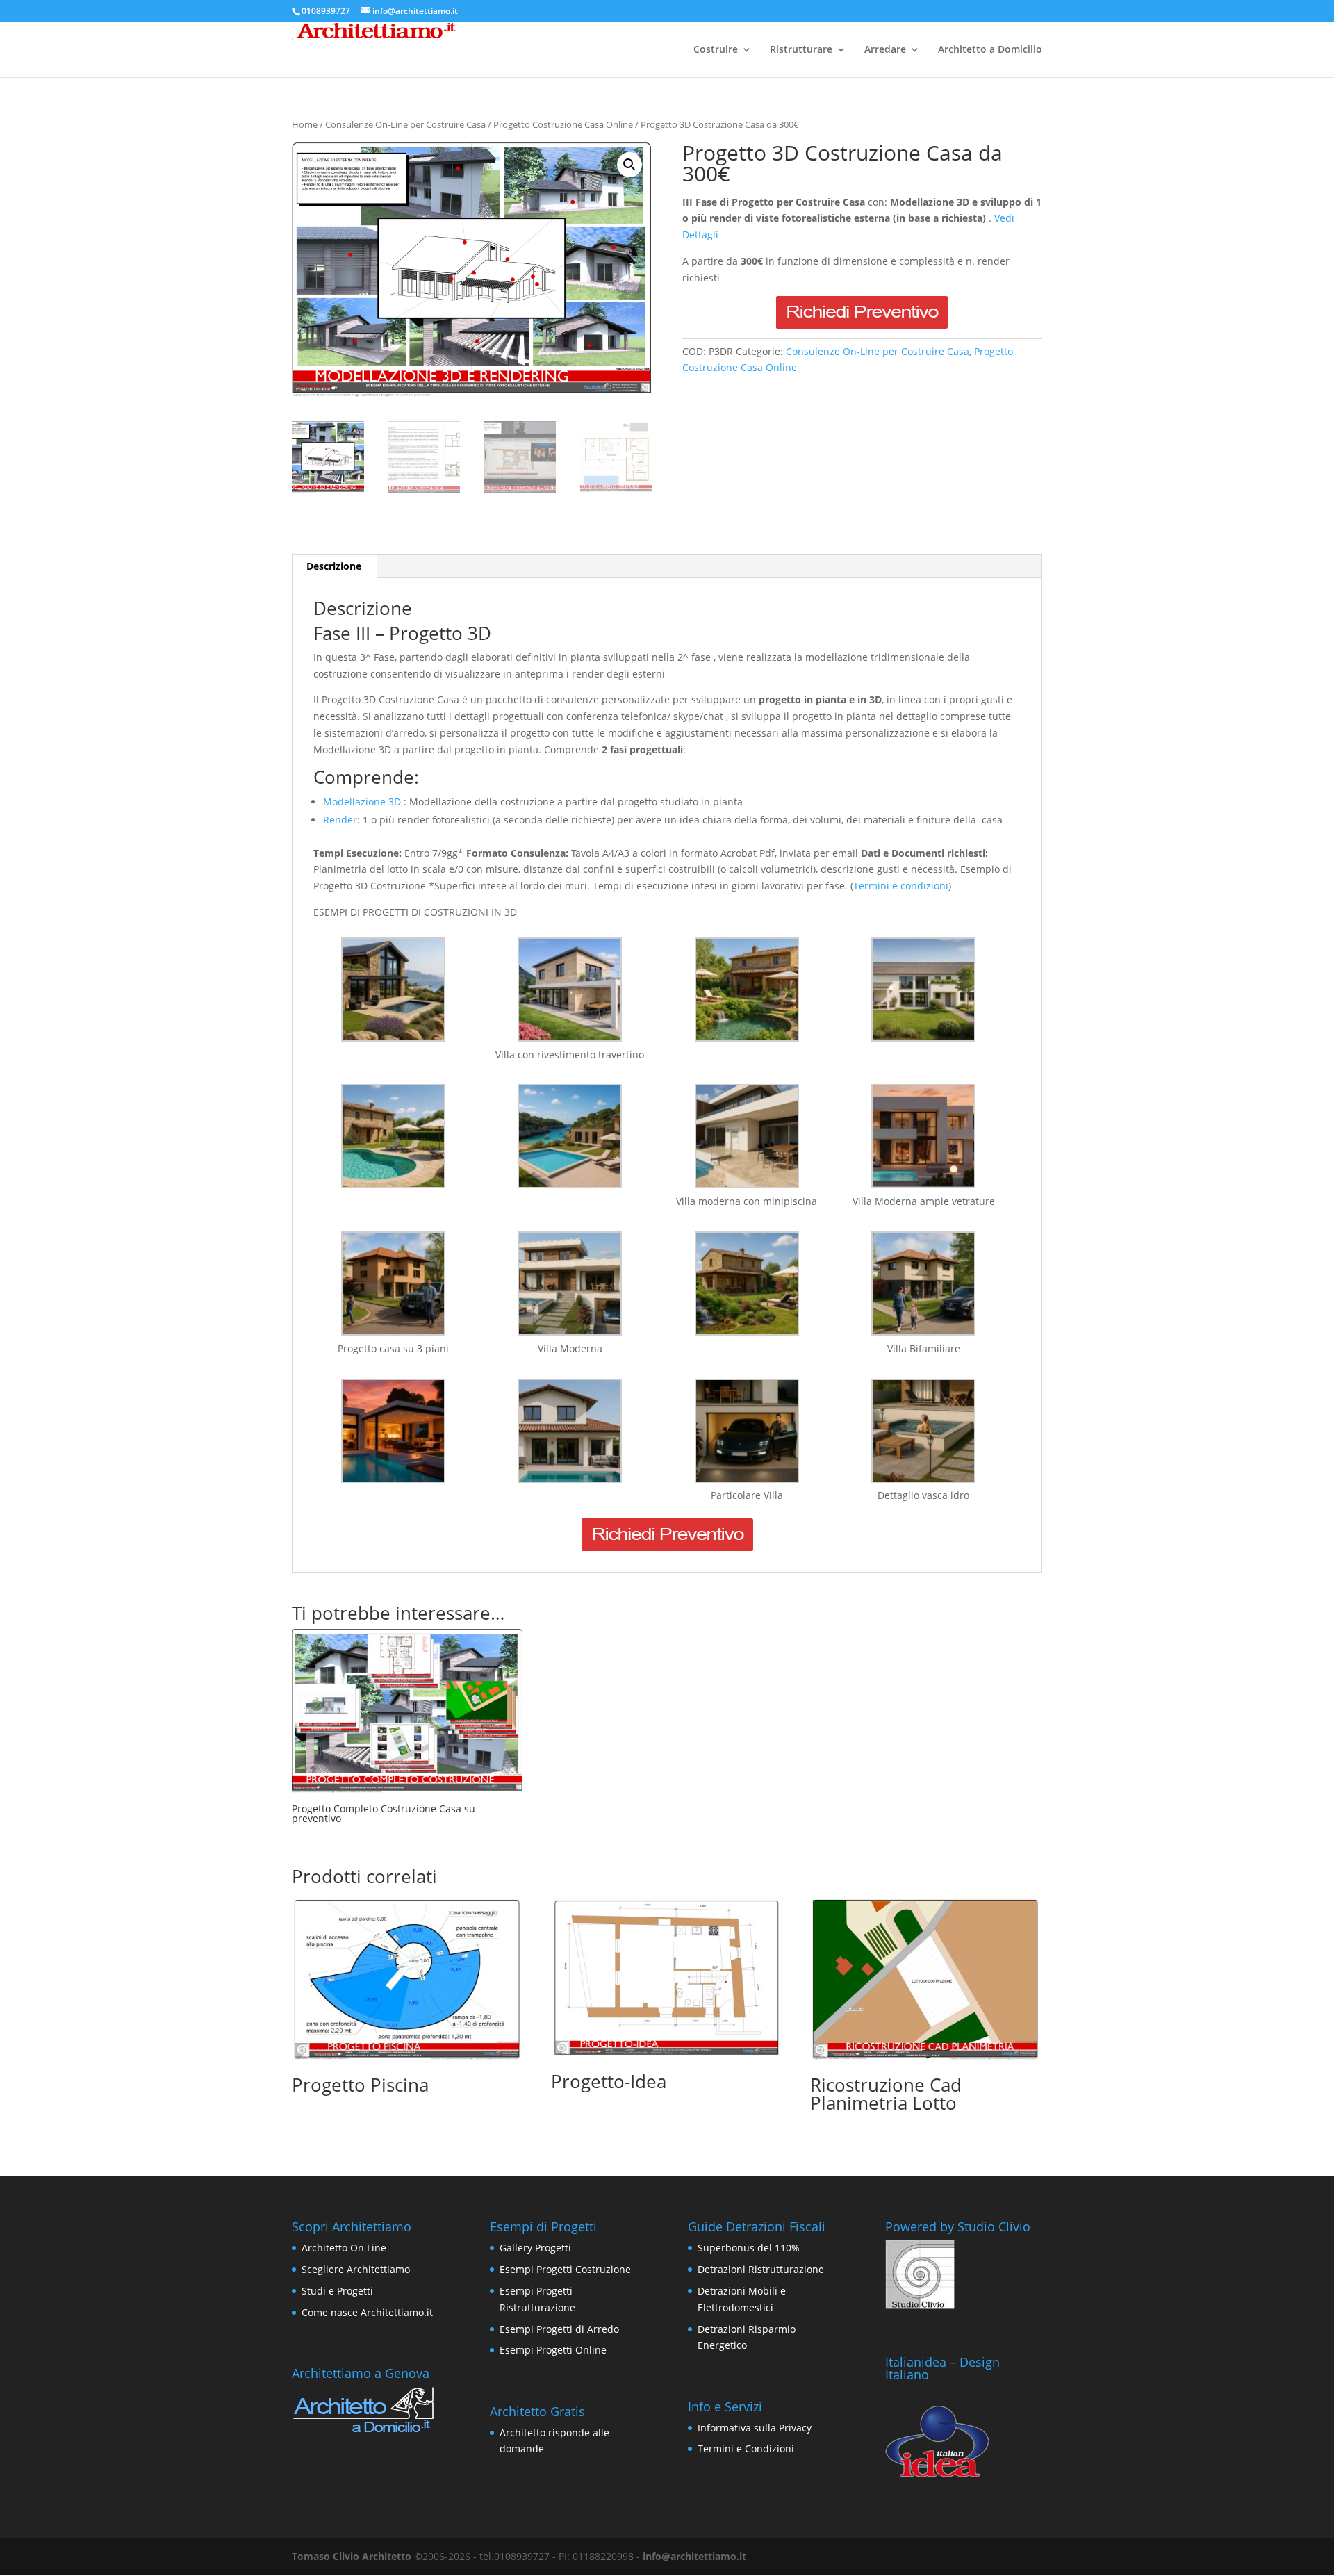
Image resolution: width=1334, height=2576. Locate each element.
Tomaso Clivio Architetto (352, 2556)
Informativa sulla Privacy (755, 2428)
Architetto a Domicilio (990, 50)
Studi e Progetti (337, 2291)
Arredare (885, 50)
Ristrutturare (801, 50)
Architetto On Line (344, 2248)
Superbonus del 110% (749, 2248)
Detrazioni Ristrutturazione (761, 2269)
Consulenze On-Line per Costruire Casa (405, 124)
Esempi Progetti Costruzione (565, 2269)
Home (305, 124)
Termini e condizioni (901, 886)
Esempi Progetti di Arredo (559, 2329)
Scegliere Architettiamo (356, 2269)
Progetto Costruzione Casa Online (563, 124)
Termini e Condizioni (746, 2448)
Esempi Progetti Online (553, 2350)
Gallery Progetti (535, 2248)
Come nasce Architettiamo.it (367, 2312)
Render (340, 820)
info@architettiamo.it (694, 2556)
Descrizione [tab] (334, 566)
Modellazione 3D (362, 802)
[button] (629, 165)
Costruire (716, 50)
